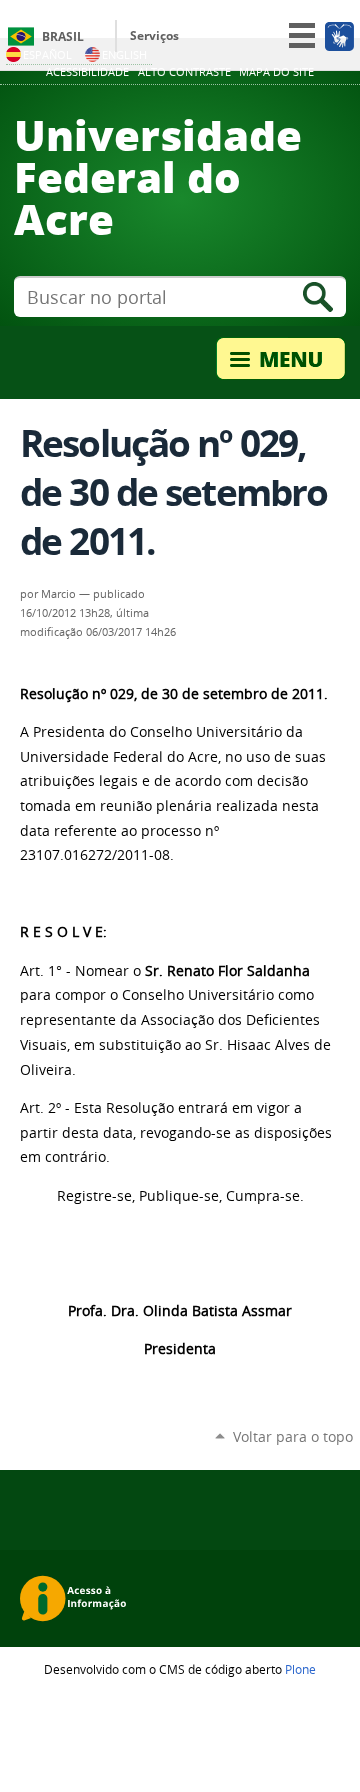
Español (47, 54)
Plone (300, 1669)
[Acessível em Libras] (338, 36)
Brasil (63, 36)
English (124, 54)
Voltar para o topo (293, 1436)
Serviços (154, 35)
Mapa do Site (276, 72)
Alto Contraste (184, 72)
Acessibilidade (87, 72)
